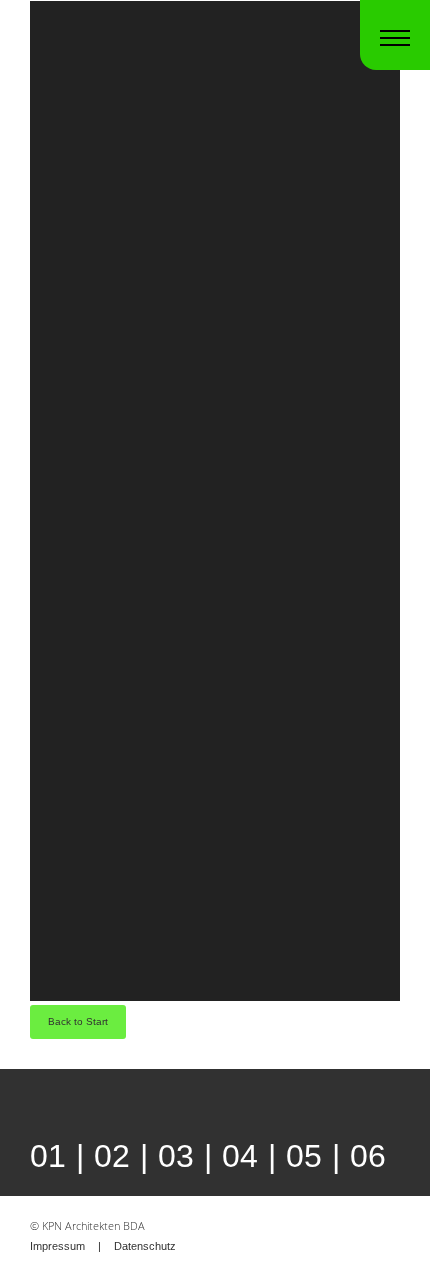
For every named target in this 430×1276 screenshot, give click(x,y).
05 (304, 1156)
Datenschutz (145, 1246)
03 (176, 1156)
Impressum (57, 1246)
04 (240, 1156)
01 (48, 1156)
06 (368, 1156)
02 (112, 1156)
